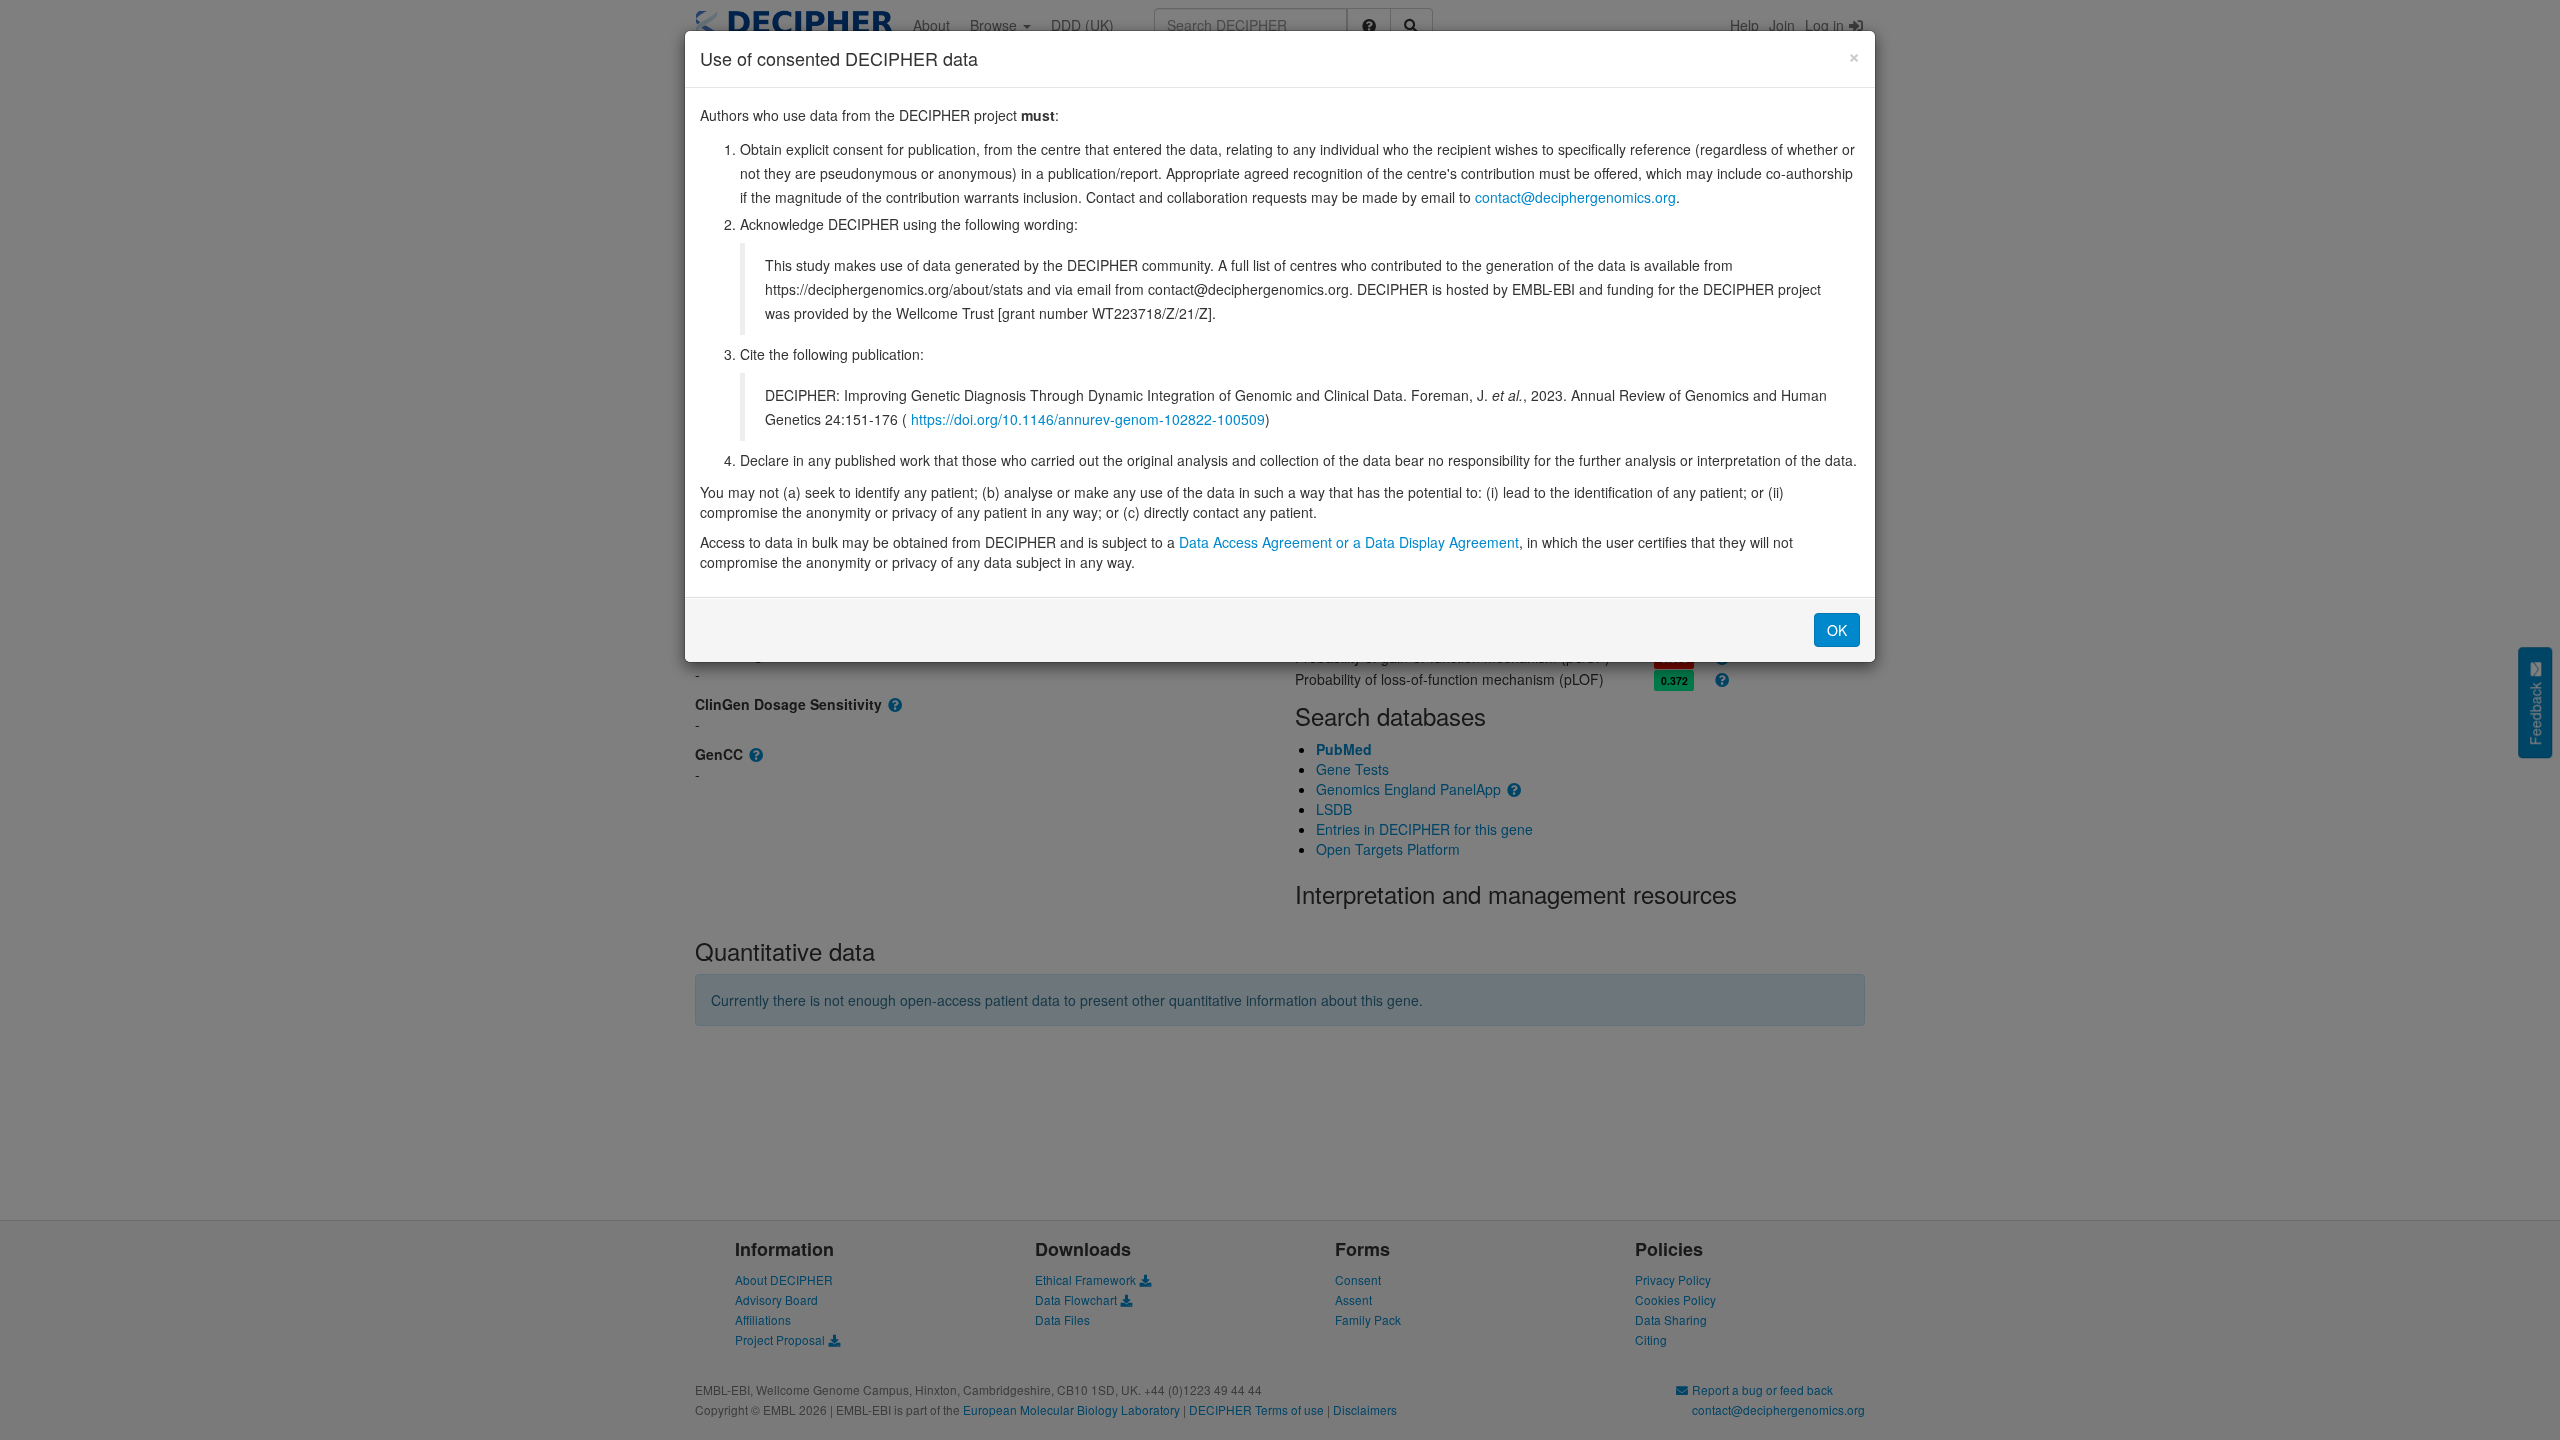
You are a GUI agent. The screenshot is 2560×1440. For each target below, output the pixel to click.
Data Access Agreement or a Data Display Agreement (1349, 542)
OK (1837, 630)
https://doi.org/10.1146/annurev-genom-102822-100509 (1088, 419)
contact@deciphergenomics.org (1575, 197)
